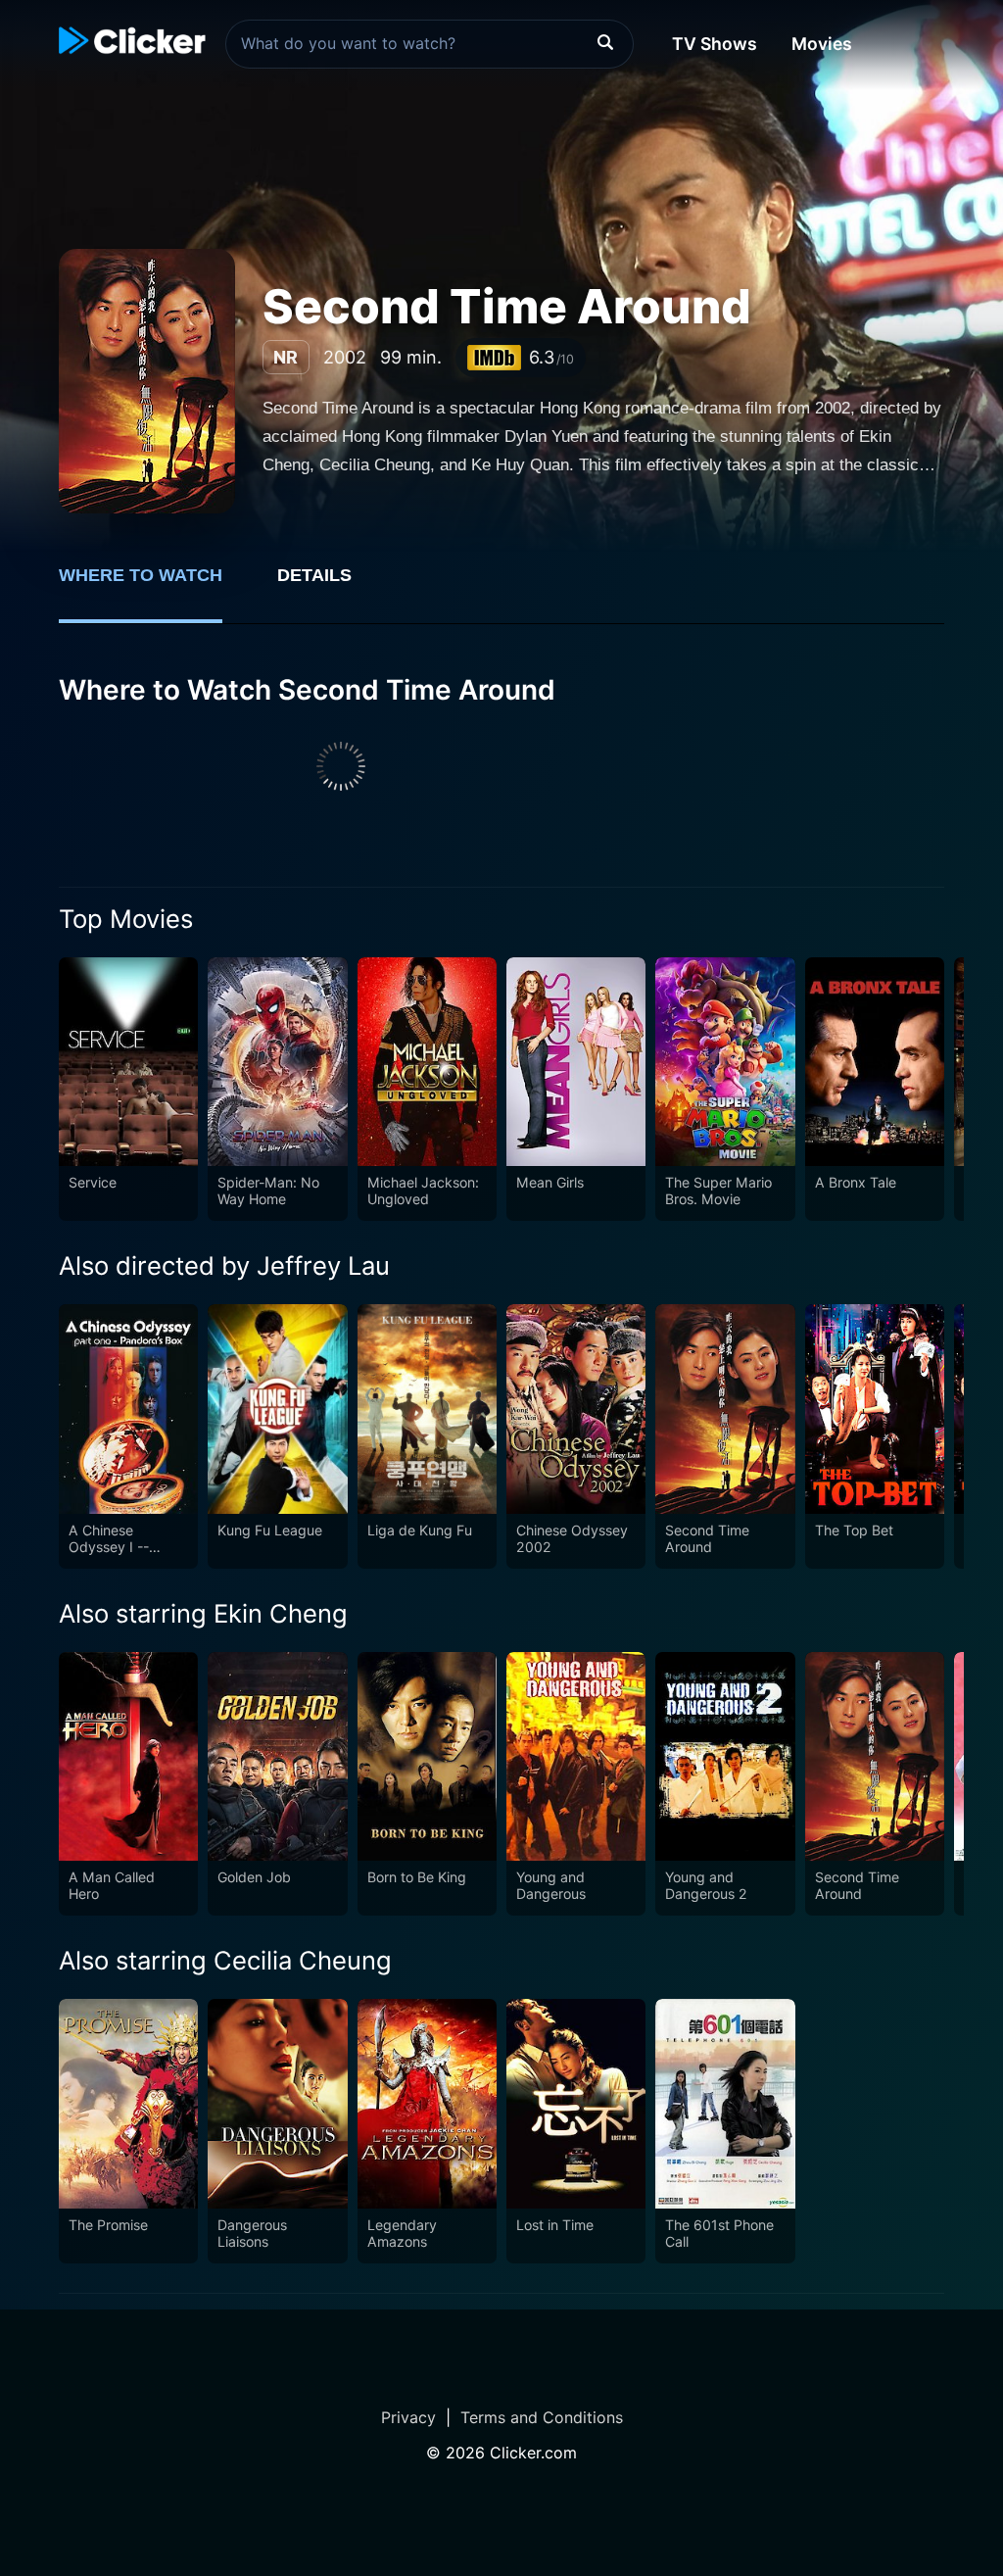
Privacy (408, 2417)
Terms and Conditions (542, 2417)
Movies (822, 44)
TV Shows (715, 44)
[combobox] (430, 44)
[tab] (154, 586)
